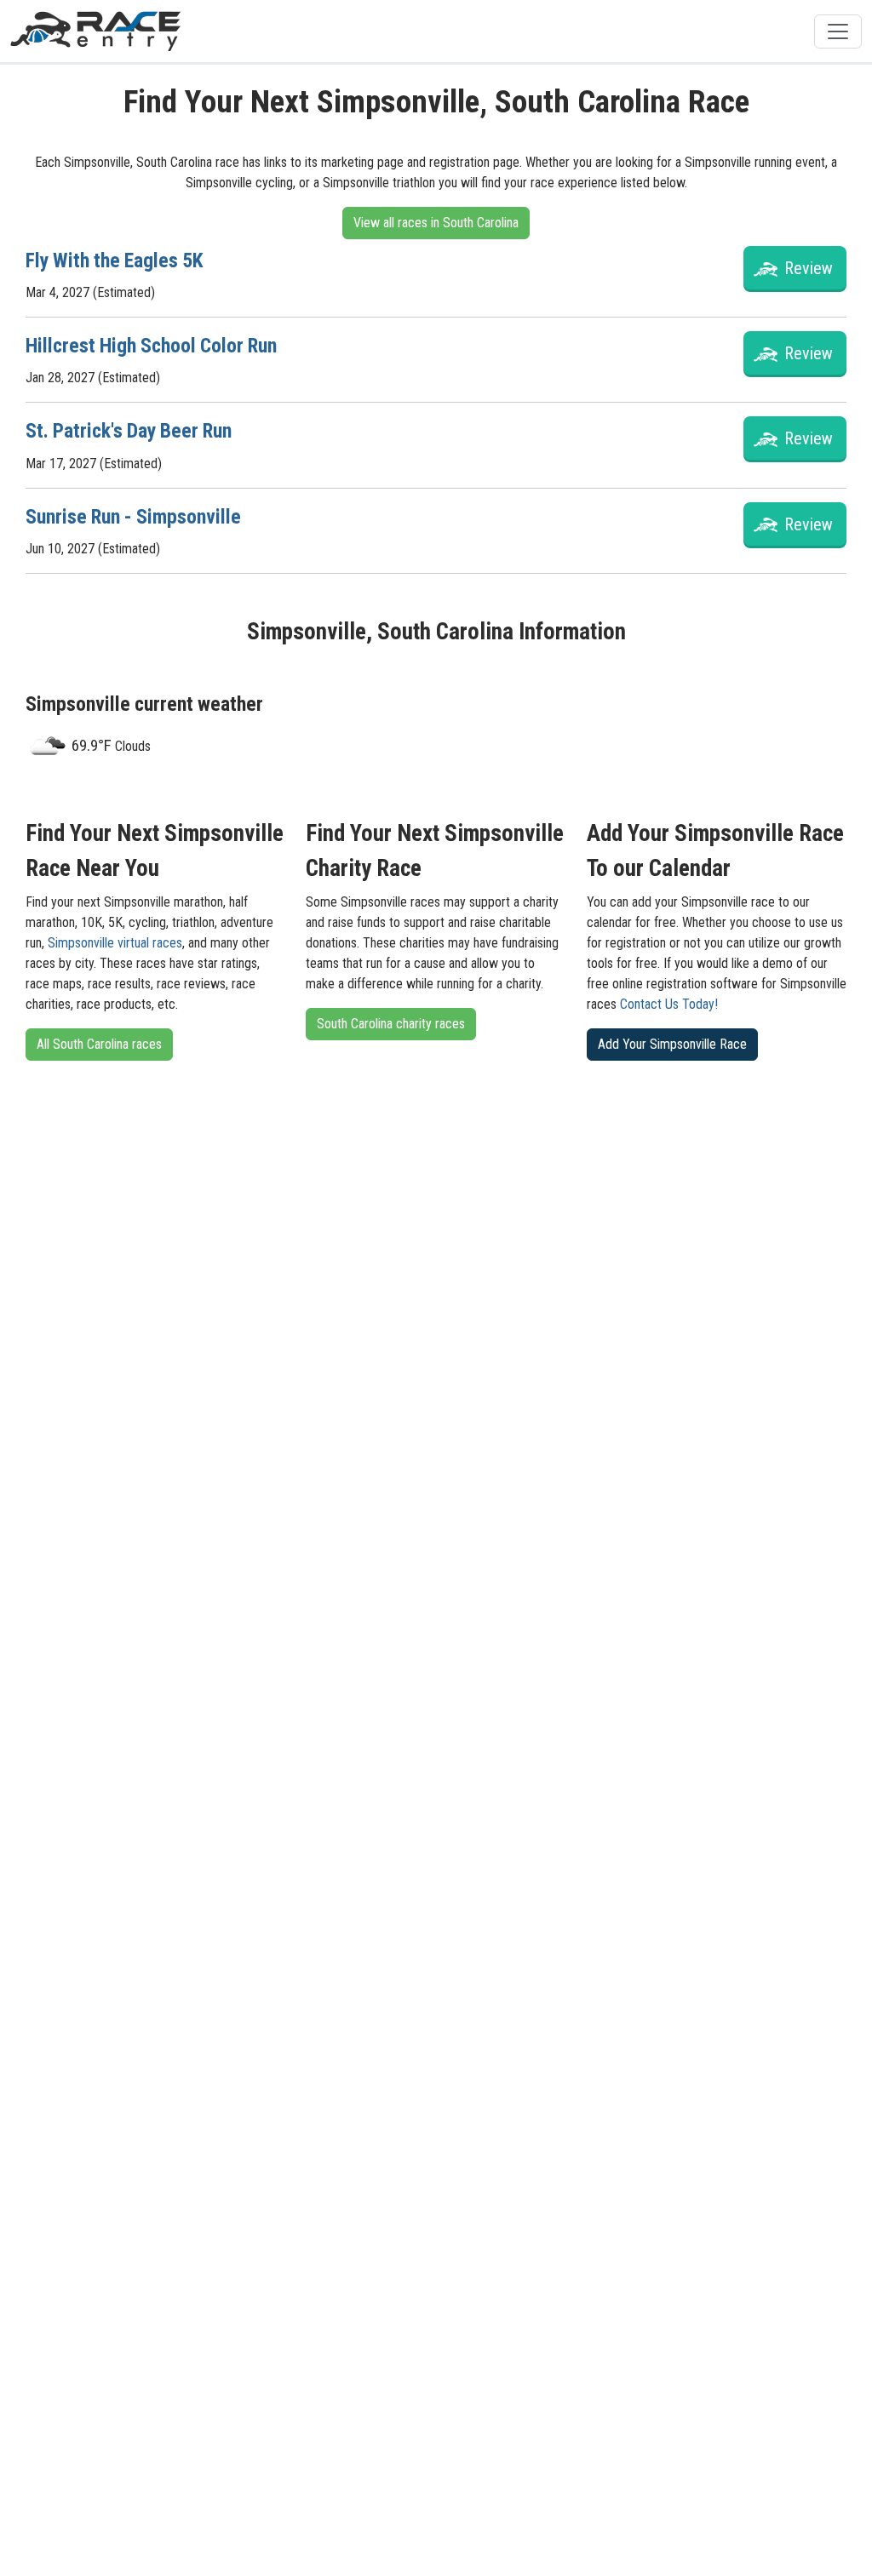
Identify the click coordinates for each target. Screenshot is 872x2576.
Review (809, 268)
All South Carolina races (99, 1044)
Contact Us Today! (669, 1004)
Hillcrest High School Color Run (151, 346)
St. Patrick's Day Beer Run (129, 431)
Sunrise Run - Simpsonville (133, 517)
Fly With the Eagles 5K (115, 260)
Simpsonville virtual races (115, 943)
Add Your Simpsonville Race (672, 1044)
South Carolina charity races (391, 1024)
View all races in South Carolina (436, 223)
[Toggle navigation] (838, 31)
